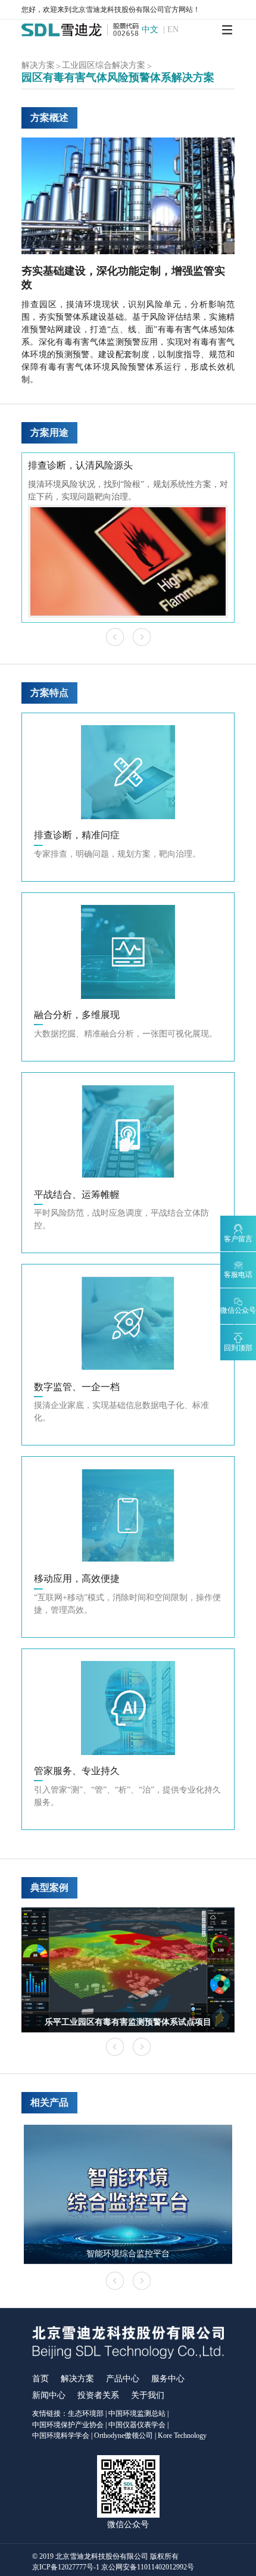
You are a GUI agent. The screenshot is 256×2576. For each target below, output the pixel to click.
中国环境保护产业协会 (68, 2425)
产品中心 (123, 2379)
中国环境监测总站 (137, 2413)
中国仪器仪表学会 (137, 2425)
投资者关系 (98, 2395)
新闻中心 (49, 2395)
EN (173, 30)
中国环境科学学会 (61, 2436)
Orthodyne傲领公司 (124, 2436)
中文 (150, 30)
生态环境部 (86, 2413)
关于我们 (148, 2395)
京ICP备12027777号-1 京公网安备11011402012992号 (113, 2567)
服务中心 (168, 2379)
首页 (40, 2379)
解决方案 (77, 2379)
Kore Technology (182, 2436)
